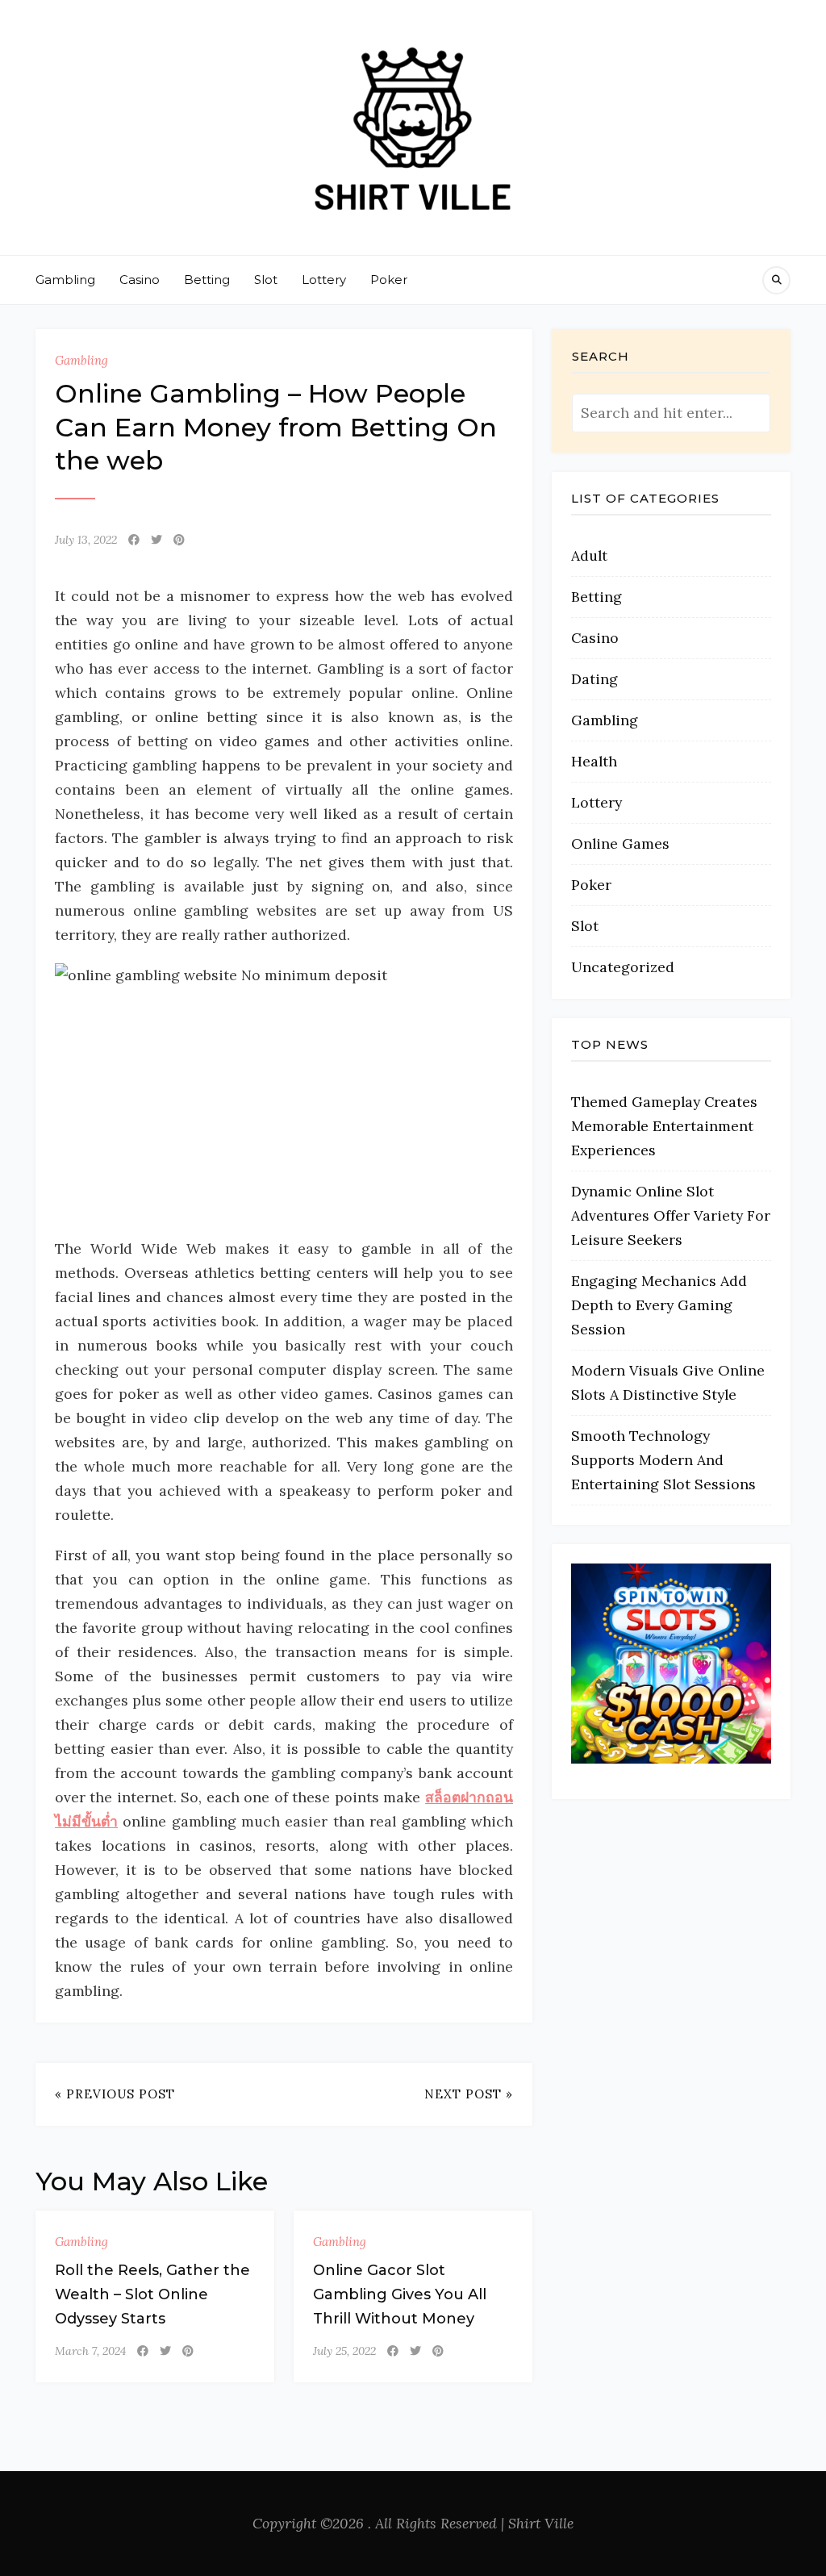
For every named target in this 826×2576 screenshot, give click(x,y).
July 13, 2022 (86, 540)
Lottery (324, 280)
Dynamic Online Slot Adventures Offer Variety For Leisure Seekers (671, 1215)
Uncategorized (623, 967)
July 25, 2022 (344, 2351)
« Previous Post (115, 2094)
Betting (207, 280)
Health (594, 761)
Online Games (620, 843)
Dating (594, 679)
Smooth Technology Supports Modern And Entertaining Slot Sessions (663, 1460)
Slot (266, 280)
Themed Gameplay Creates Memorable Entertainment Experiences (664, 1126)
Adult (589, 555)
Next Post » (469, 2094)
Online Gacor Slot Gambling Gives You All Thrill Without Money (400, 2294)
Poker (389, 280)
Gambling (65, 280)
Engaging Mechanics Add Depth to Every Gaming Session (659, 1305)
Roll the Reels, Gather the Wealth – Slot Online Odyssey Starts (152, 2294)
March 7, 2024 (90, 2351)
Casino (140, 280)
